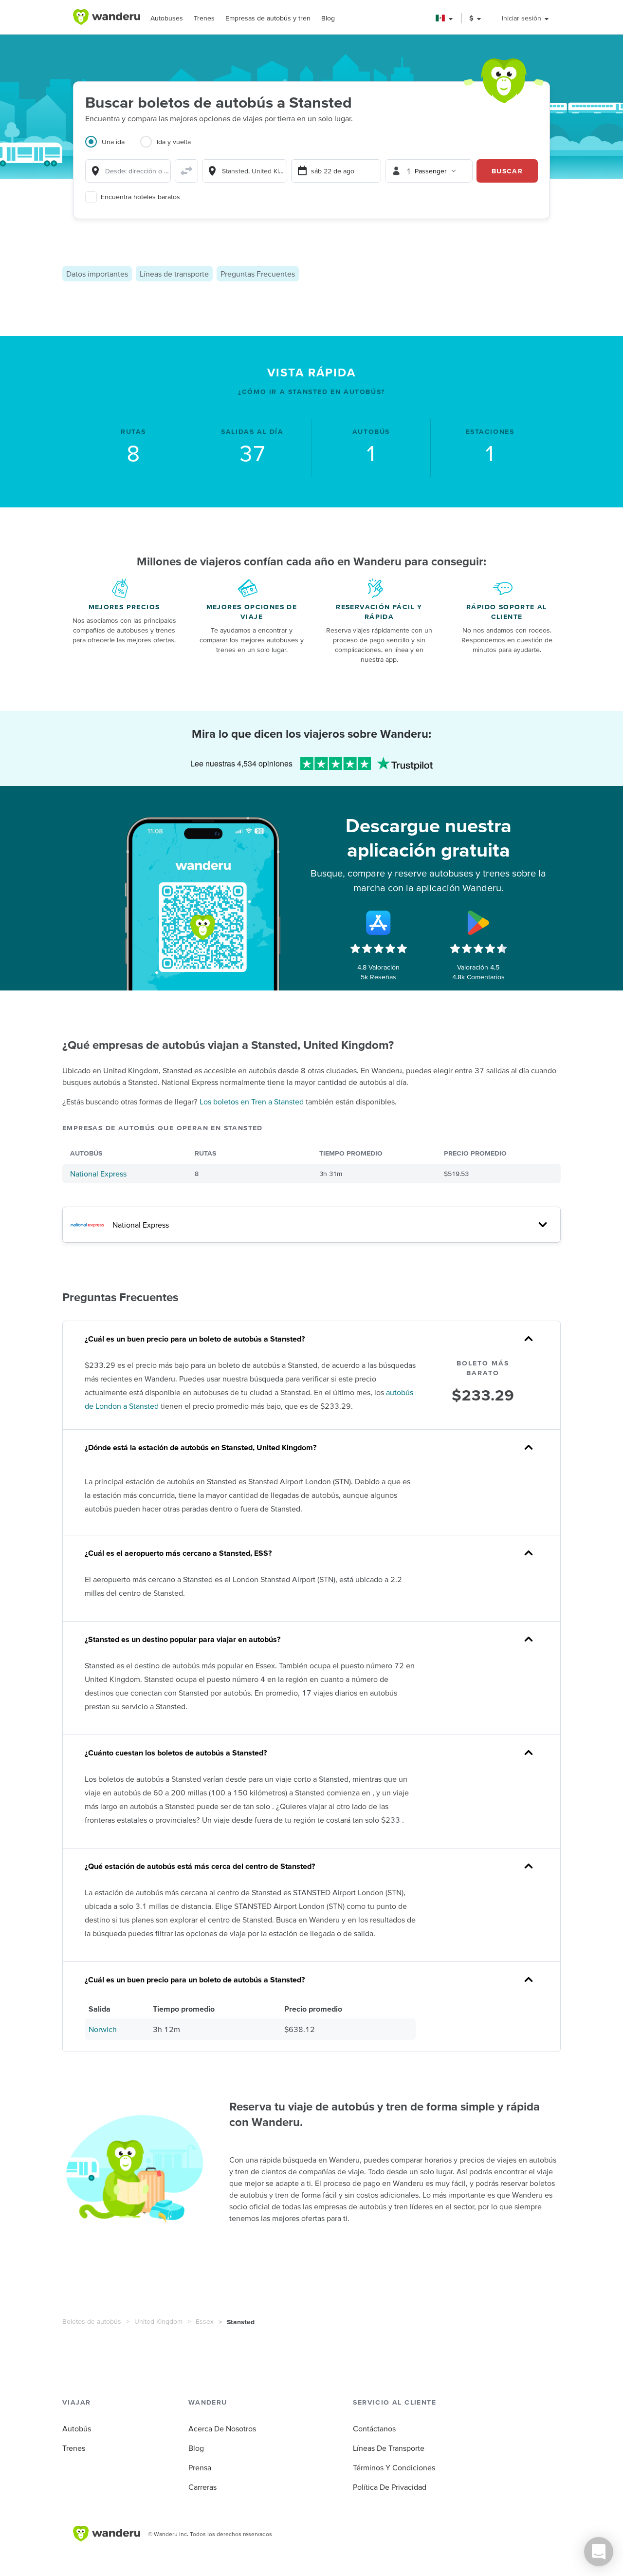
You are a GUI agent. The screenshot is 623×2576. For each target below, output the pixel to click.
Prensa (200, 2467)
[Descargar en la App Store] (379, 923)
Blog (328, 18)
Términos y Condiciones (394, 2467)
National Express (98, 1174)
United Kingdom (158, 2321)
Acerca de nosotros (222, 2428)
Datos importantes (97, 274)
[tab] (113, 148)
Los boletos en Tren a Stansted (252, 1101)
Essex (205, 2321)
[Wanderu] (107, 17)
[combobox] (128, 171)
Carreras (202, 2487)
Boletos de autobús (92, 2321)
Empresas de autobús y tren (268, 18)
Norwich (103, 2029)
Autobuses (167, 18)
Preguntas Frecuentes (258, 274)
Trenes (204, 18)
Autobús (77, 2428)
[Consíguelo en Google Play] (478, 923)
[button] (445, 18)
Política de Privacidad (390, 2487)
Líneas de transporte (174, 274)
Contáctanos (374, 2428)
